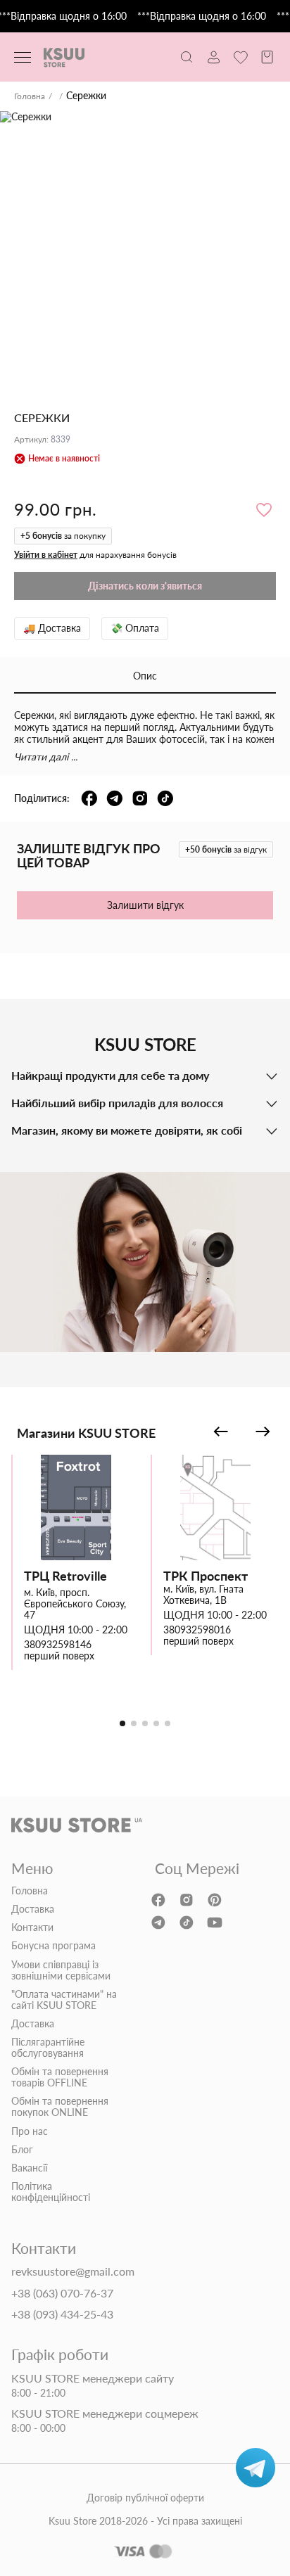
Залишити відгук (145, 905)
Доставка (33, 1909)
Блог (22, 2150)
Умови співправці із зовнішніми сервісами (61, 1970)
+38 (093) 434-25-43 (62, 2314)
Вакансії (29, 2168)
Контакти (32, 1927)
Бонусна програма (53, 1946)
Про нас (30, 2131)
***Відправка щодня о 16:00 (202, 16)
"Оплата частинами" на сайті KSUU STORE (64, 2000)
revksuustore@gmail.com (73, 2271)
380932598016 (197, 1630)
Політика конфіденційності (51, 2192)
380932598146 (58, 1645)
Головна (30, 96)
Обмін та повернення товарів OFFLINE (60, 2077)
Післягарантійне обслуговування (48, 2048)
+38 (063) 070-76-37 (62, 2293)
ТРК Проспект (206, 1576)
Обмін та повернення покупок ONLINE (60, 2107)
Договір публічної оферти (145, 2498)
